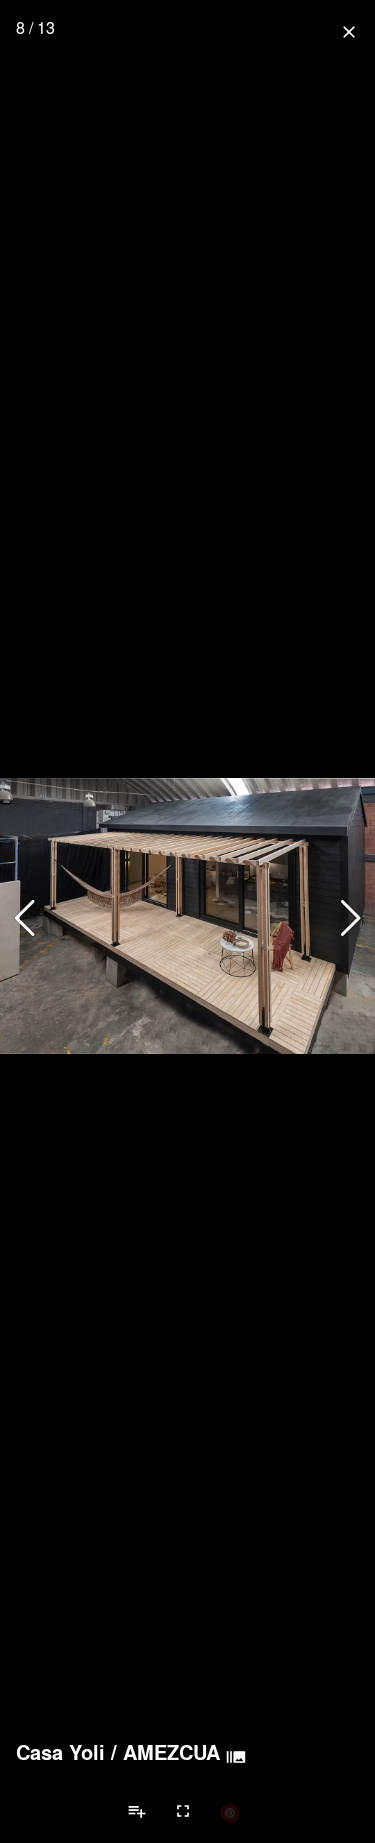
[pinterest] (230, 1812)
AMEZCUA (171, 1752)
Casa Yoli (60, 1752)
